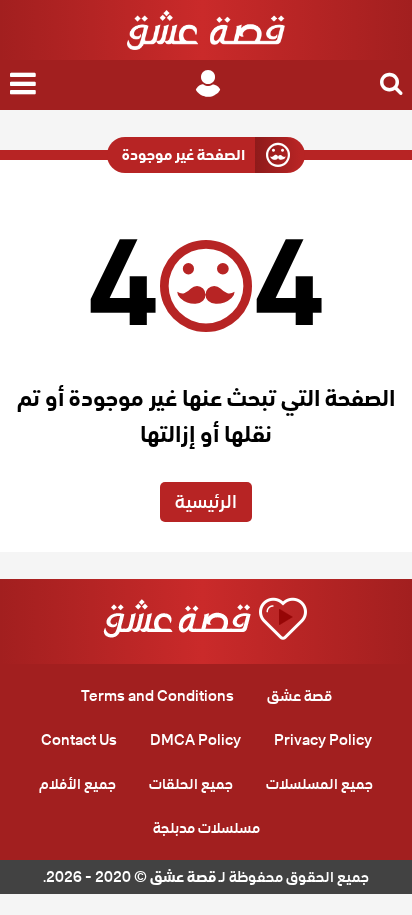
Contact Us (79, 740)
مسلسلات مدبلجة (206, 828)
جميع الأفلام (77, 784)
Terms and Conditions (157, 696)
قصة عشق (299, 696)
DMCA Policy (195, 740)
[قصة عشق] (206, 30)
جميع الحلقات (191, 784)
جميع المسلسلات (319, 784)
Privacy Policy (323, 740)
